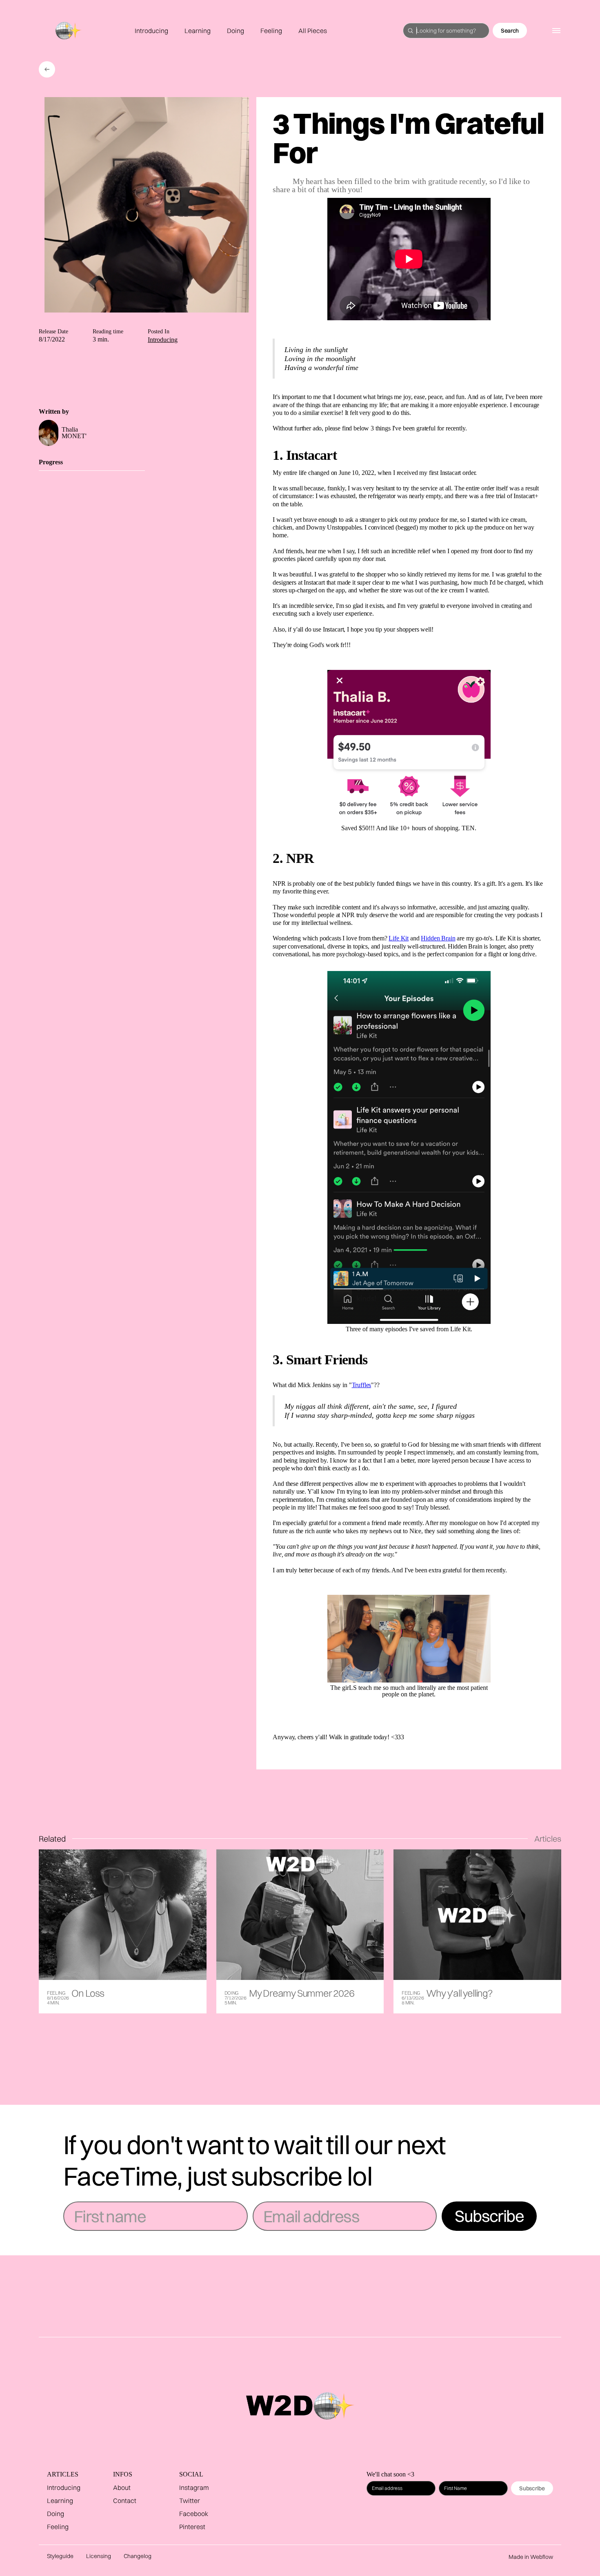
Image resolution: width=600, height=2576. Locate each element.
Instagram (194, 2487)
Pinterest (192, 2527)
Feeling (271, 31)
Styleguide (60, 2556)
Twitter (190, 2501)
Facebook (194, 2514)
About (122, 2487)
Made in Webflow (531, 2557)
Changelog (138, 2556)
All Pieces (313, 31)
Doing (236, 31)
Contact (125, 2501)
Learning (198, 31)
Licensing (99, 2556)
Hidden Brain (438, 938)
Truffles (362, 1385)
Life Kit (399, 938)
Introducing (151, 31)
